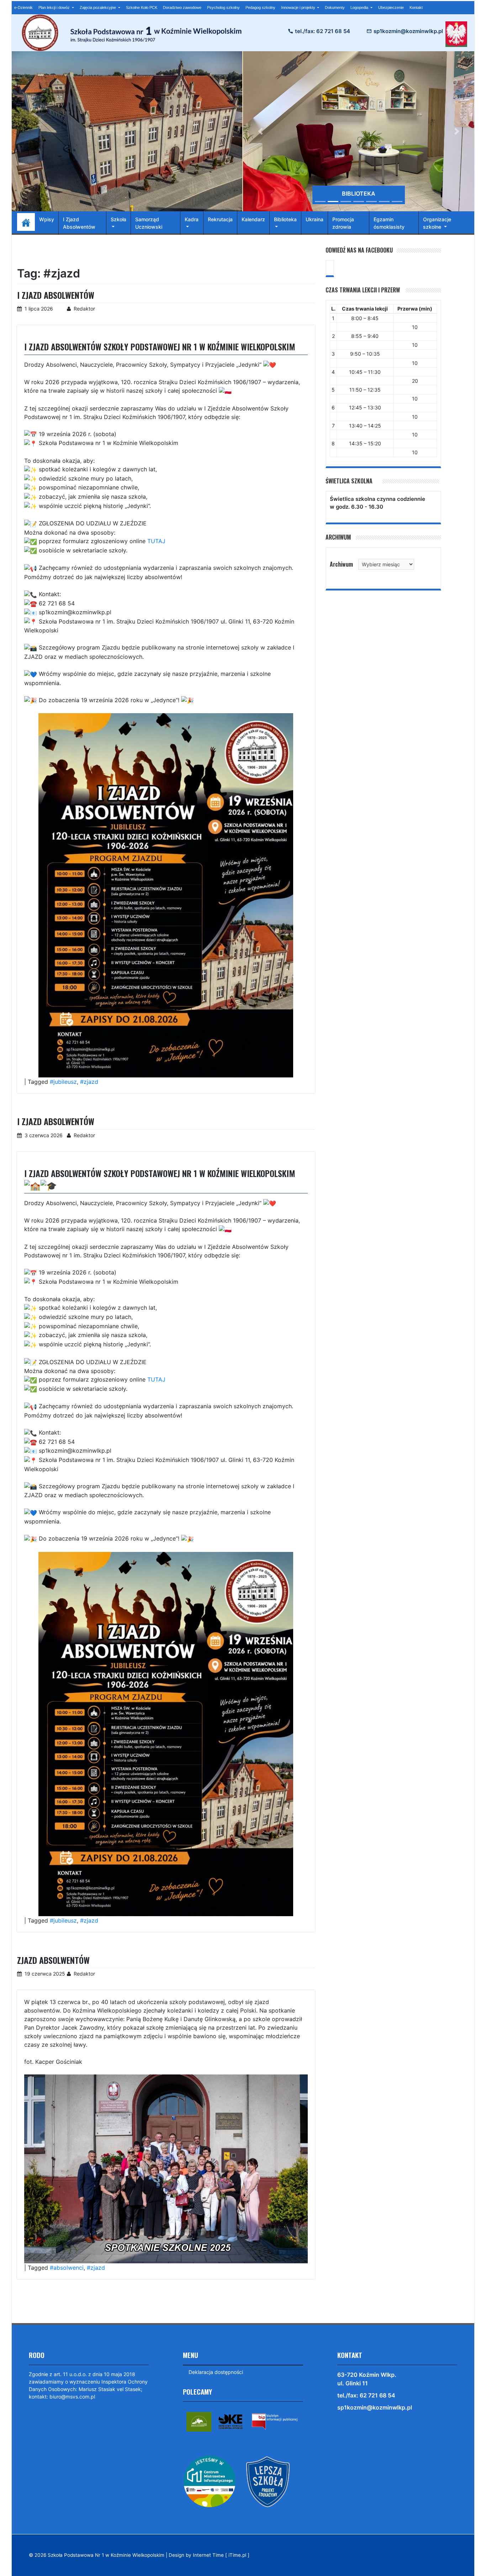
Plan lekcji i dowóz (55, 7)
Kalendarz (253, 219)
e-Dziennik (23, 7)
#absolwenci (67, 2268)
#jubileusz (63, 1082)
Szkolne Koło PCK (142, 7)
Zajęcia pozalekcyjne (98, 7)
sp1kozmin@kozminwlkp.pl (408, 31)
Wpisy (47, 219)
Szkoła (118, 219)
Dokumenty (335, 7)
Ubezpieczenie (391, 7)
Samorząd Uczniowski (149, 223)
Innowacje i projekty (299, 7)
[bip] (275, 2421)
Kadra (192, 219)
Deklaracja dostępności (216, 2372)
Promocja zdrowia (343, 223)
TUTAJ (156, 541)
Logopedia (360, 7)
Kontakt (416, 7)
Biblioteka (285, 219)
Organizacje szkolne (437, 223)
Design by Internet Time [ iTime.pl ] (209, 2555)
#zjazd (89, 1082)
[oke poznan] (231, 2421)
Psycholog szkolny (223, 7)
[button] (260, 131)
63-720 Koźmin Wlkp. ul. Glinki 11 (367, 2379)
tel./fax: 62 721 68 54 (323, 31)
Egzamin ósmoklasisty (389, 223)
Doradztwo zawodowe (182, 7)
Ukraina (315, 219)
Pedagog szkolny (260, 7)
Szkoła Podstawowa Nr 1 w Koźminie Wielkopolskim (106, 2555)
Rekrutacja (220, 219)
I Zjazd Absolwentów (79, 223)
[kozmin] (199, 2421)
